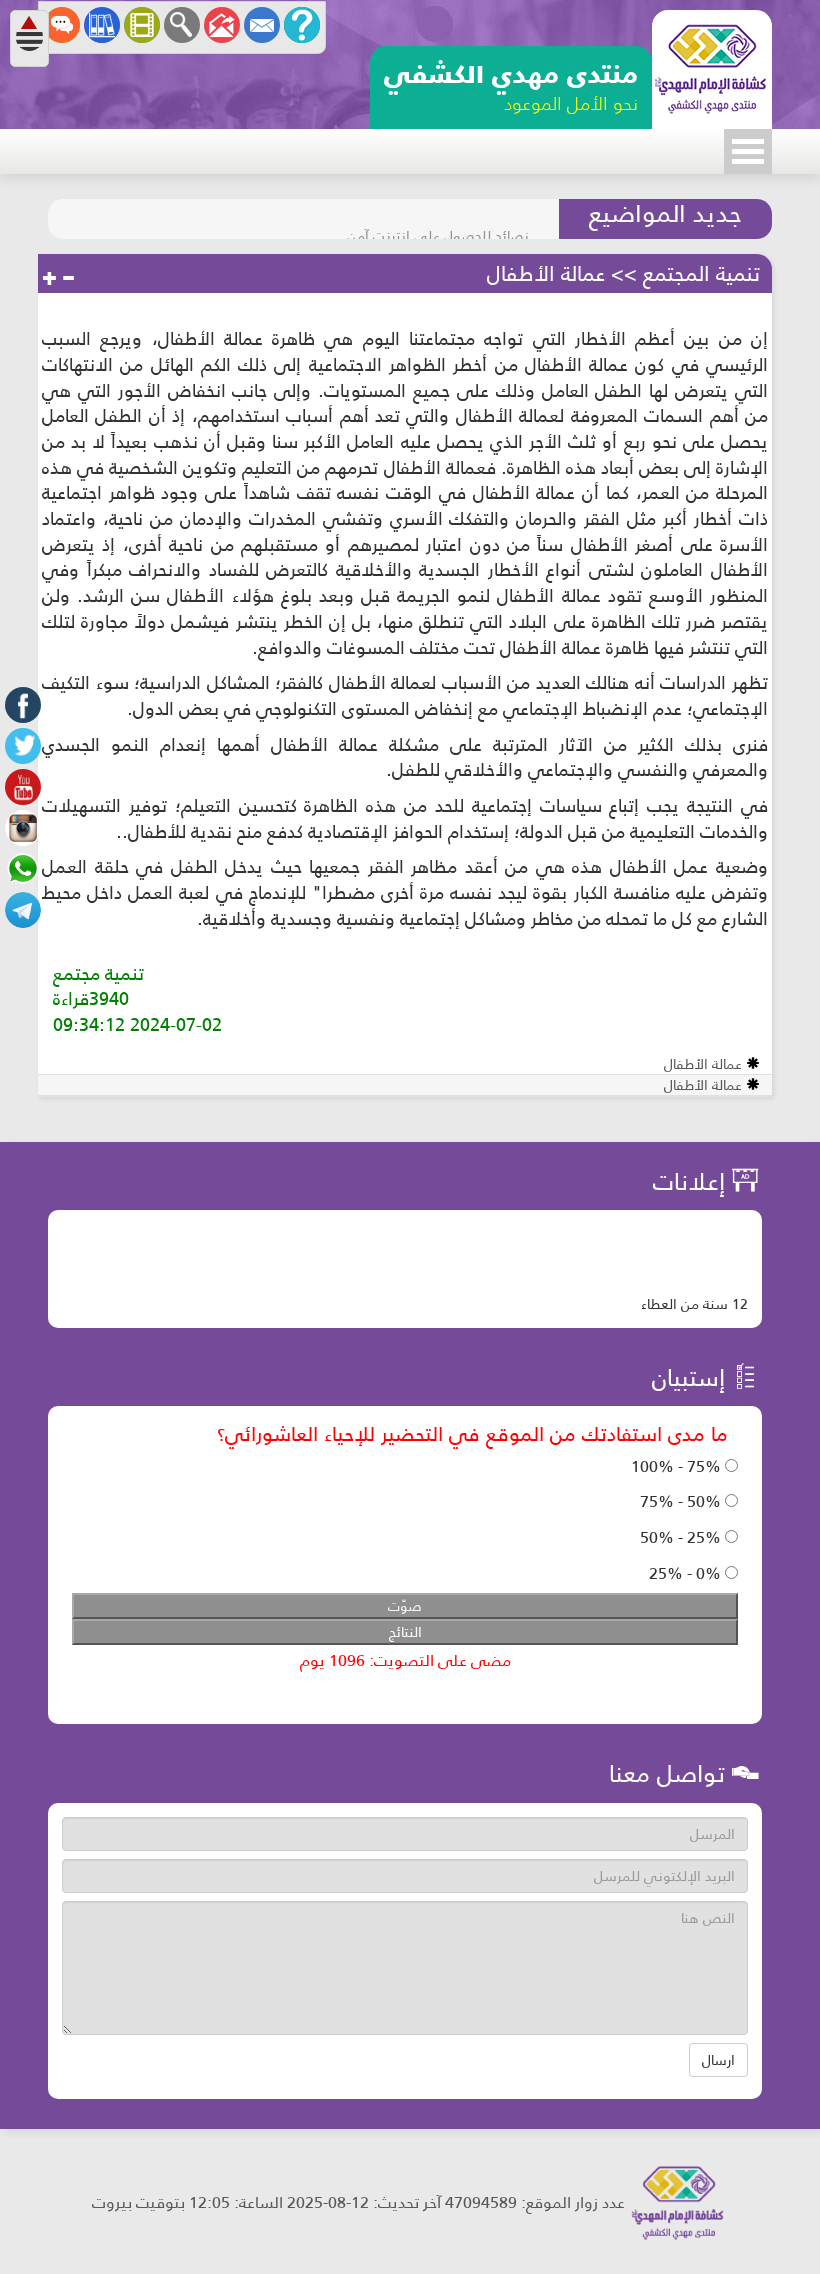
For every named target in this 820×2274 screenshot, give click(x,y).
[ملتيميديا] (142, 25)
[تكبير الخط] (50, 279)
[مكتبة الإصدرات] (102, 25)
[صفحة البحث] (182, 25)
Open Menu (748, 151)
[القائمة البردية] (222, 25)
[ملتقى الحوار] (62, 25)
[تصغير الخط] (68, 279)
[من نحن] (302, 25)
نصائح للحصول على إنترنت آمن (438, 219)
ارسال (718, 2060)
